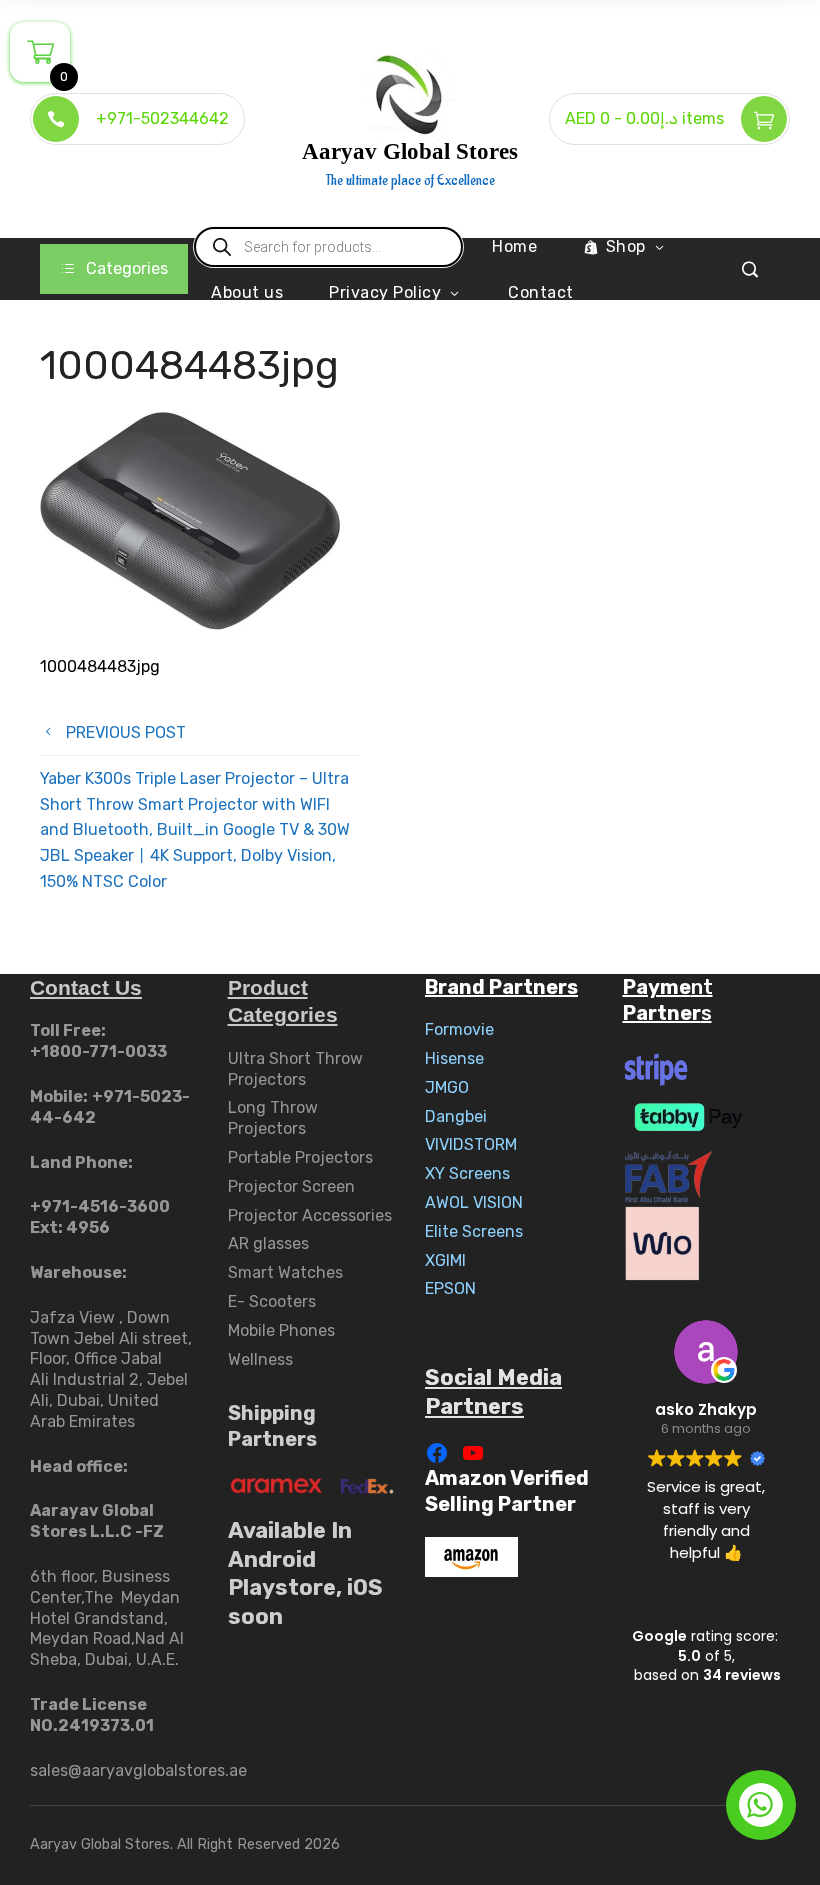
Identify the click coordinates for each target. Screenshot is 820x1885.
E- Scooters (272, 1301)
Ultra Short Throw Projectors (295, 1069)
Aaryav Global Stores (410, 151)
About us (247, 292)
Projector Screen (291, 1186)
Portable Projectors (300, 1157)
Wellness (260, 1359)
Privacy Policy (385, 292)
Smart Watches (285, 1272)
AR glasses (268, 1243)
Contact (541, 292)
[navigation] (114, 269)
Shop (626, 246)
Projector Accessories (310, 1215)
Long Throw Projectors (273, 1118)
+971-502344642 (162, 118)
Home (514, 246)
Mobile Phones (281, 1330)
